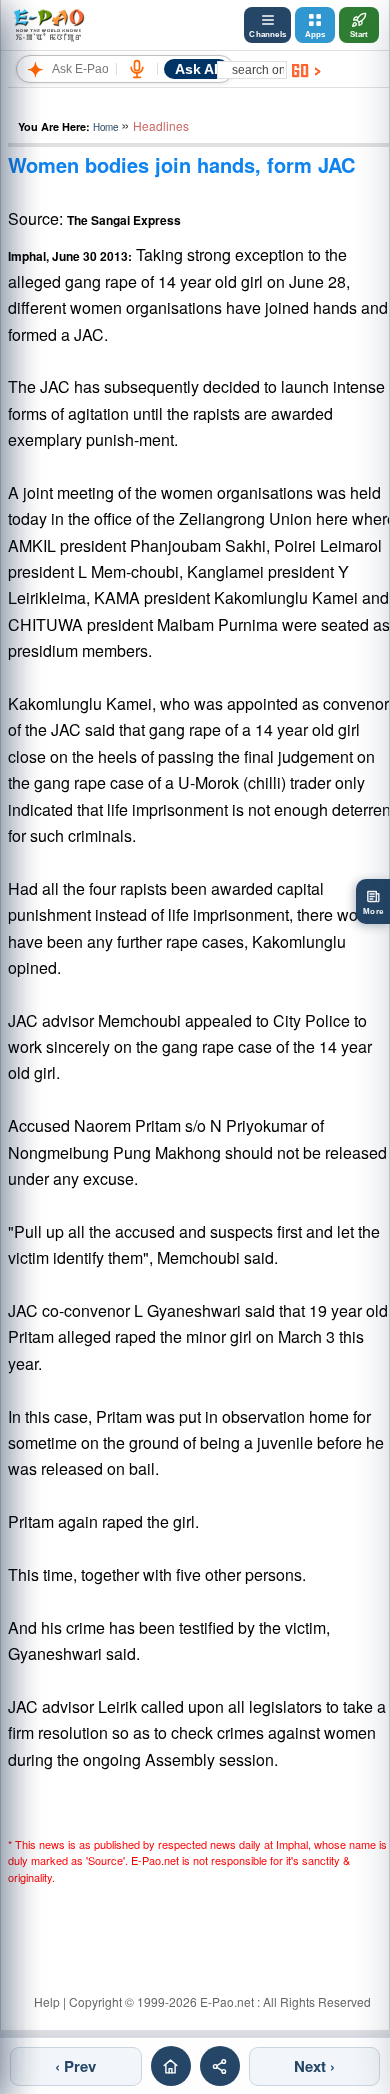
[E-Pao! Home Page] (48, 25)
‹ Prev (75, 2066)
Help (47, 2001)
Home (105, 127)
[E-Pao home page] (171, 2066)
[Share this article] (220, 2066)
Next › (314, 2066)
